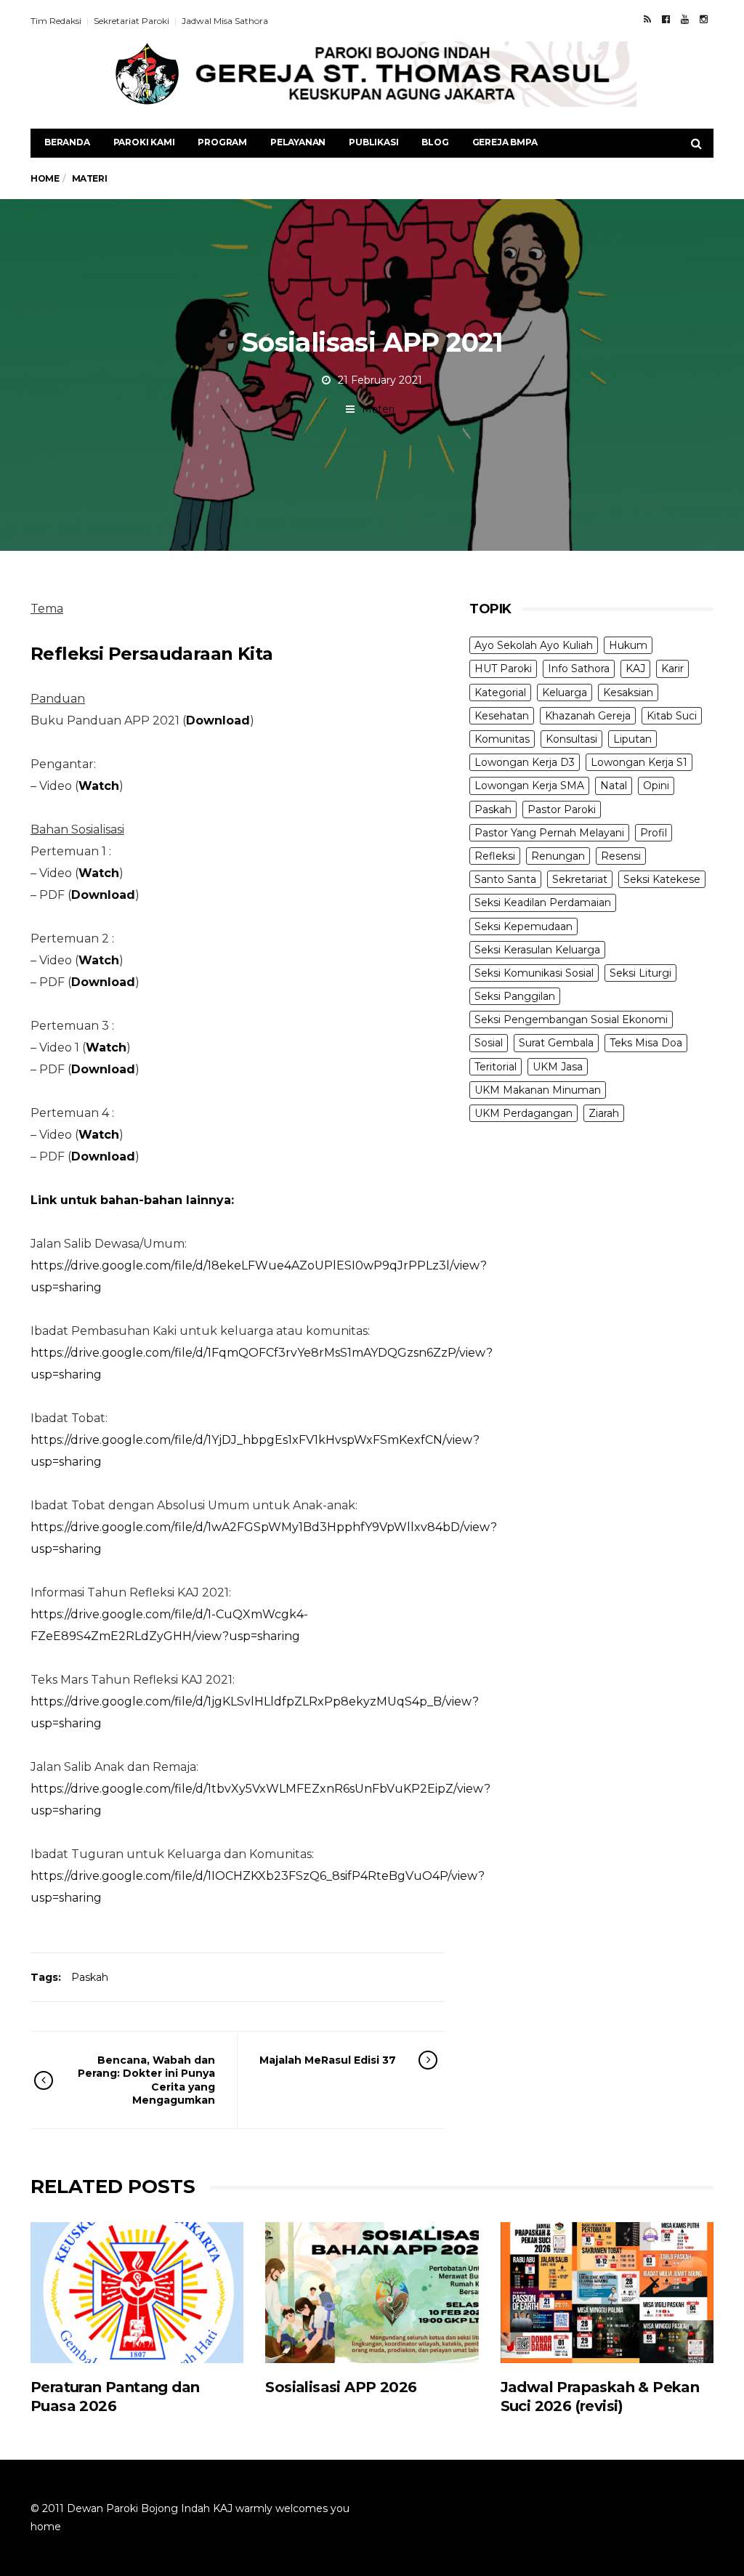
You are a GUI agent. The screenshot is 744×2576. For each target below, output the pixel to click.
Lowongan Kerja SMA (529, 786)
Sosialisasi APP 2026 (341, 2387)
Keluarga (565, 693)
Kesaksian (628, 693)
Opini (656, 786)
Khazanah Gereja (588, 716)
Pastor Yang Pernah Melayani (549, 833)
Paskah (90, 1977)
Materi (378, 409)
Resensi (621, 856)
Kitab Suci (672, 716)
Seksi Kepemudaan (523, 926)
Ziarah (604, 1113)
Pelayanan (298, 142)
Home (45, 178)
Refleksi (495, 856)
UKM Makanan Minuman (538, 1090)
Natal (614, 786)
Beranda (67, 142)
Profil (654, 833)
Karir (672, 669)
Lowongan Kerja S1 (639, 762)
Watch (99, 873)
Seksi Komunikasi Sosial (534, 973)
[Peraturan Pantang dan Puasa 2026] (137, 2292)
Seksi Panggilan (515, 996)
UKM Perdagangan (523, 1113)
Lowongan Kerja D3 (525, 762)
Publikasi (373, 142)
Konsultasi (571, 739)
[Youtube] (685, 19)
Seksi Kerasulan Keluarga (537, 950)
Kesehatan (502, 716)
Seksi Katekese (662, 879)
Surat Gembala (556, 1043)
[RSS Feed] (647, 19)
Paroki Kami (144, 142)
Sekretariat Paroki (132, 21)
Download (218, 720)
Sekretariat (580, 879)
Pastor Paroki (562, 809)
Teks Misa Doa (646, 1043)
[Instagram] (704, 19)
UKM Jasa (558, 1067)
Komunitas (502, 739)
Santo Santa (505, 879)
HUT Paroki (503, 669)
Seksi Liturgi (640, 973)
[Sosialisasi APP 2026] (372, 2292)
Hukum (628, 645)
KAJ (635, 669)
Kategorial (500, 693)
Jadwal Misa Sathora (225, 21)
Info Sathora (579, 669)
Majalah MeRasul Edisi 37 (328, 2060)
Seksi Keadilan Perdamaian (543, 903)
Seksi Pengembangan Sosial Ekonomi (571, 1020)
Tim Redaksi (56, 21)
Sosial (489, 1043)
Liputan (632, 739)
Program (222, 142)
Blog (435, 142)
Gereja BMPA (505, 142)
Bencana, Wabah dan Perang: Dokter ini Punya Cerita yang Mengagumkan (146, 2080)
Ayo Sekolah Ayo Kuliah (534, 645)
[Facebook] (666, 19)
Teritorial (496, 1067)
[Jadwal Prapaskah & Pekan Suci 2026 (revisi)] (607, 2292)
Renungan (558, 856)
